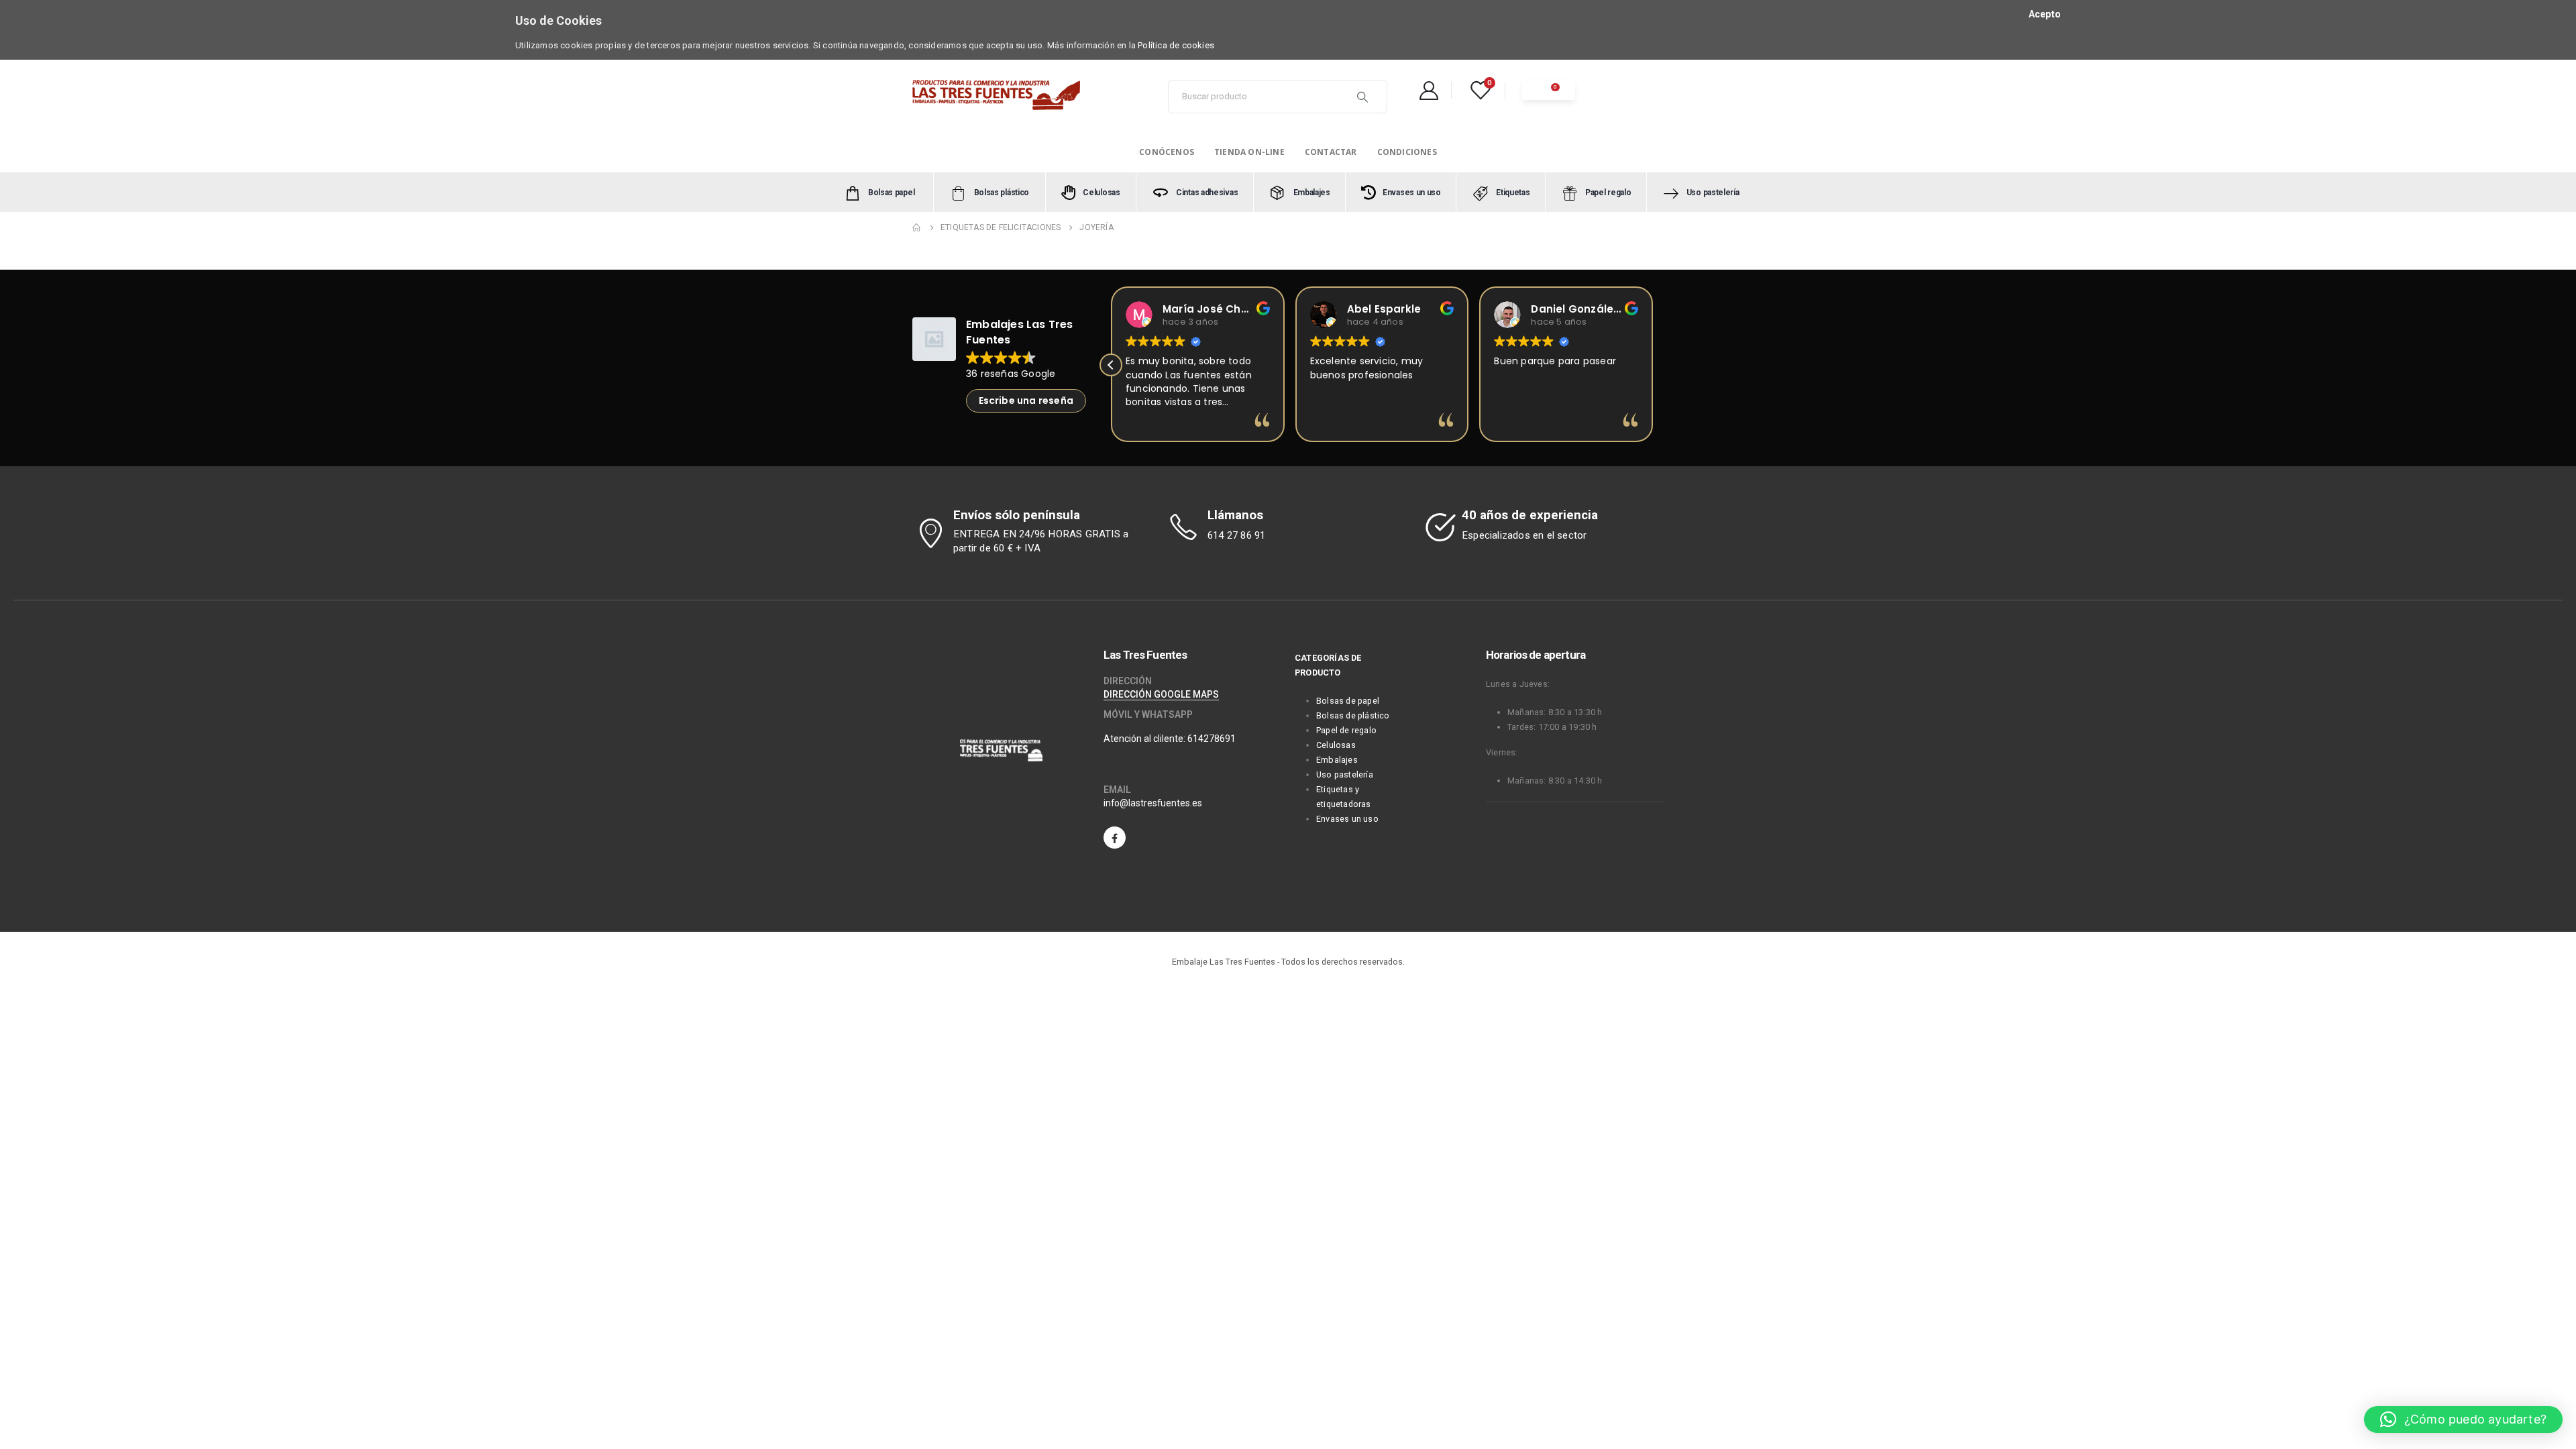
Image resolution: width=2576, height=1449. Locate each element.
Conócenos (1167, 152)
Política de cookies (1176, 45)
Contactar (1331, 152)
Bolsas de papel (1348, 701)
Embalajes (1337, 760)
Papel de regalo (1346, 730)
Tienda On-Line (1249, 152)
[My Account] (1429, 90)
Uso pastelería (1345, 774)
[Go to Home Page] (917, 227)
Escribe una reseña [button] (1026, 400)
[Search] (1362, 97)
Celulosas (1336, 745)
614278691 (1212, 739)
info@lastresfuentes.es (1153, 803)
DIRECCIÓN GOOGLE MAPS (1161, 694)
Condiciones (1407, 152)
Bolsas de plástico (1353, 715)
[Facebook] (1115, 838)
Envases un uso (1347, 819)
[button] (1111, 365)
